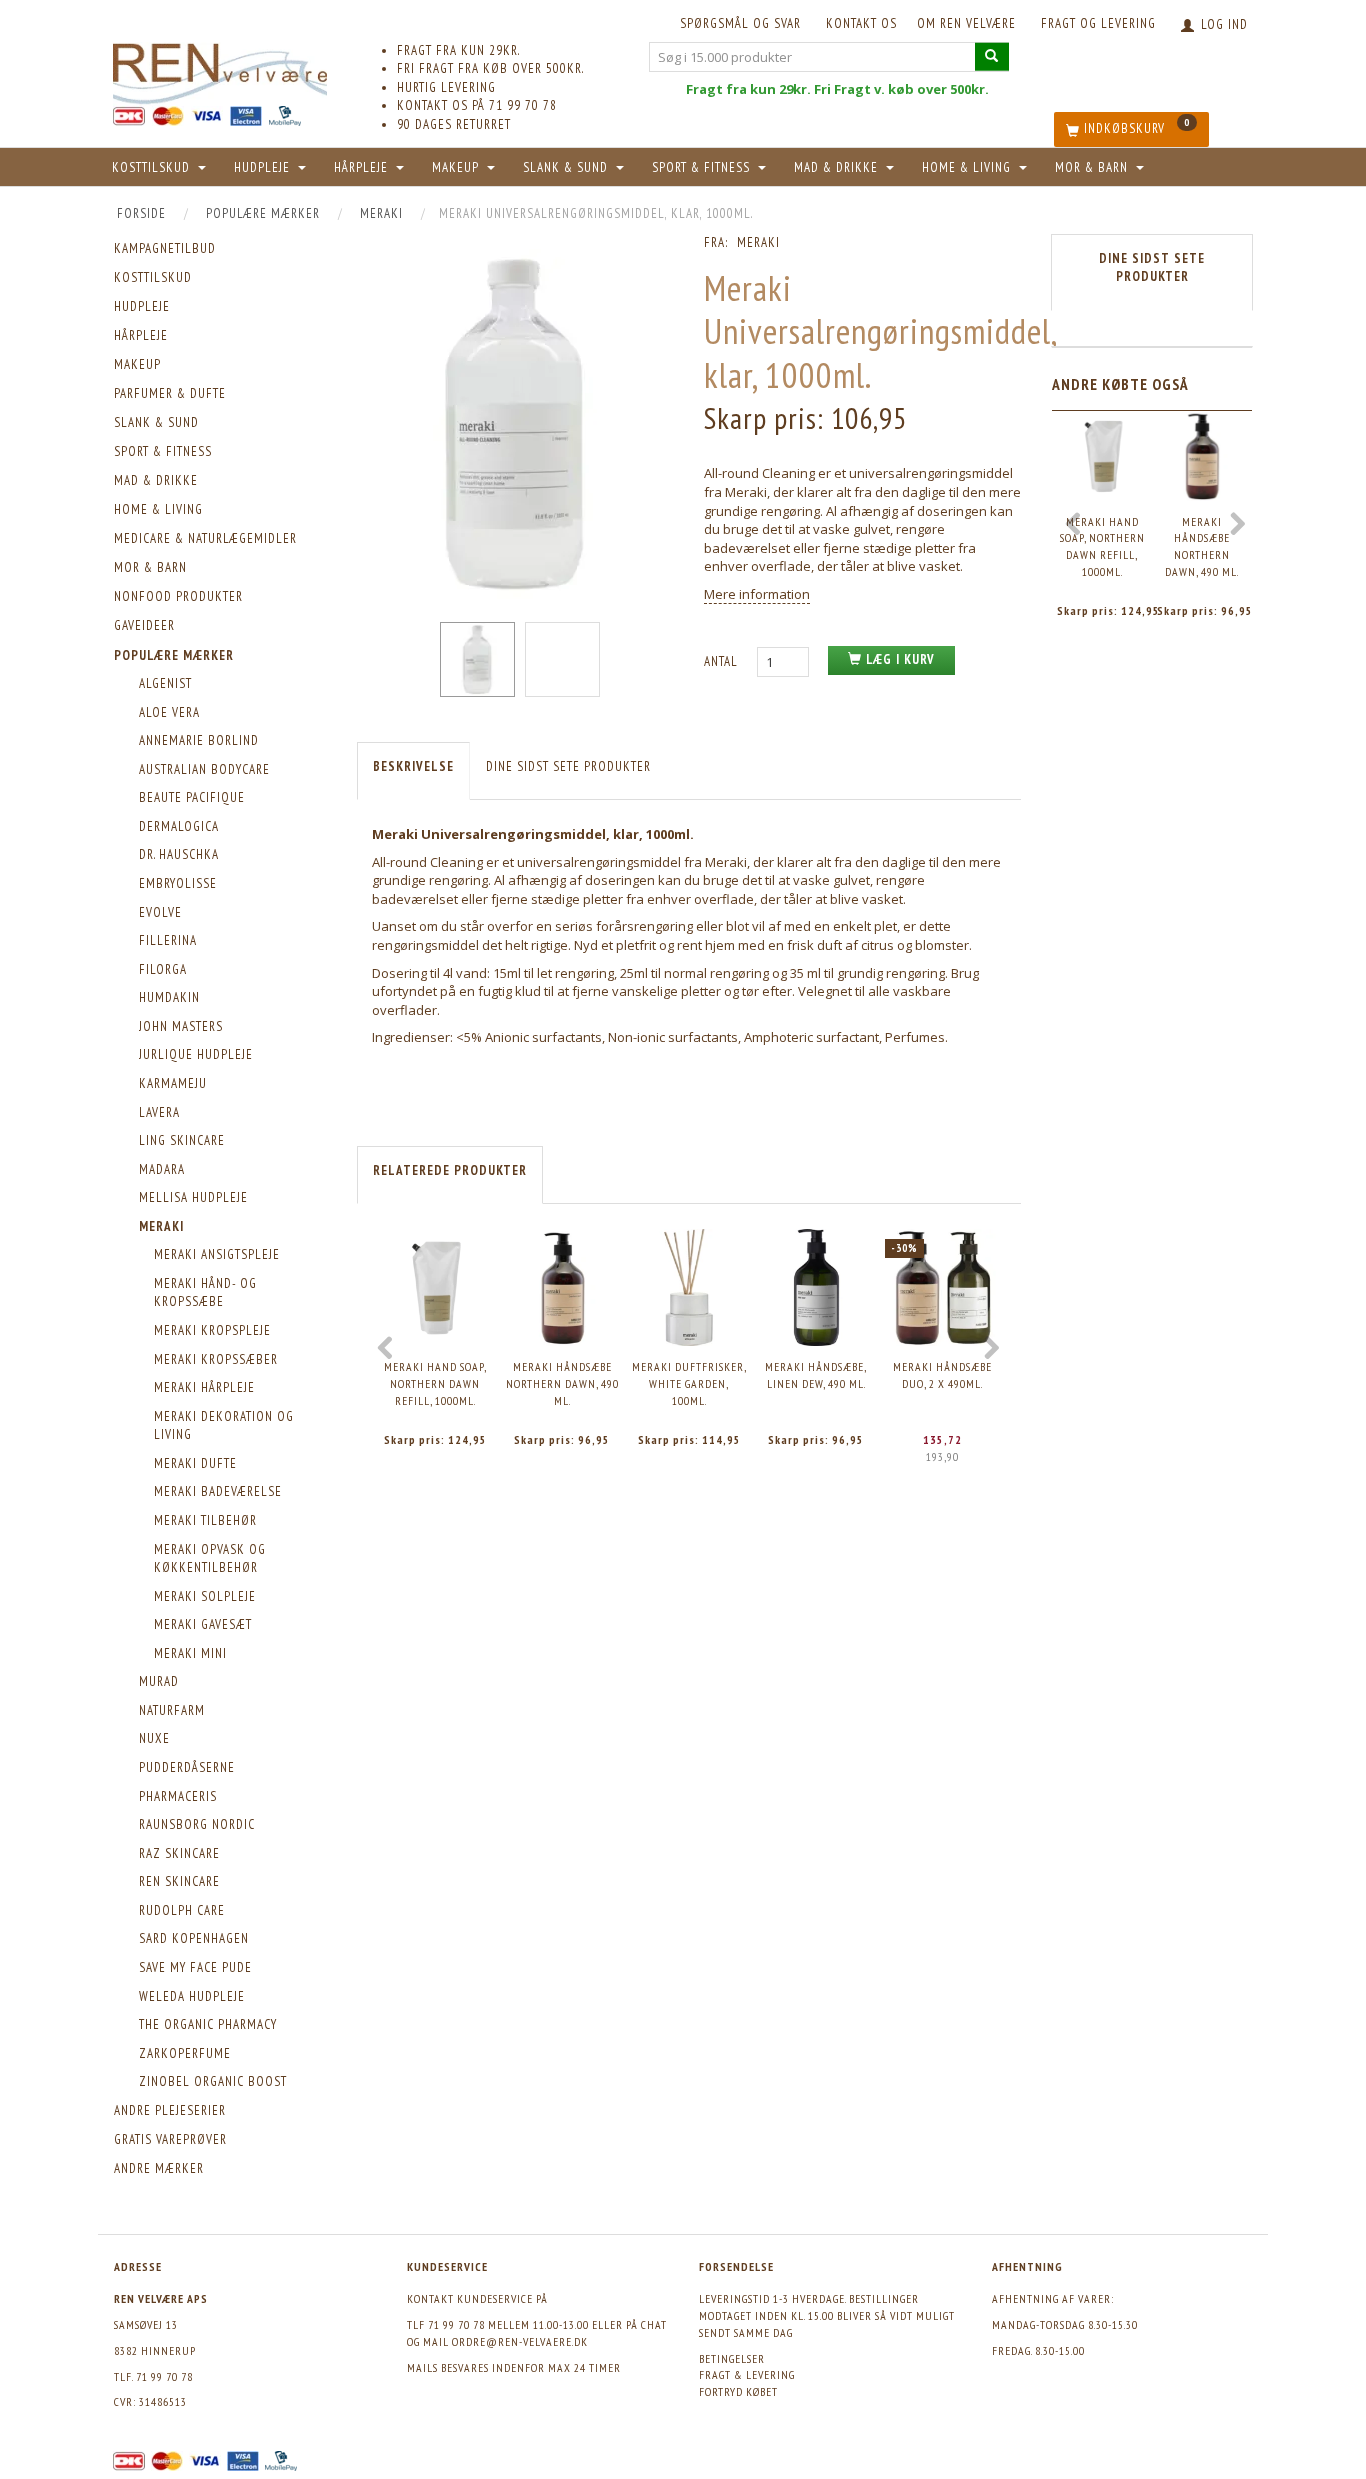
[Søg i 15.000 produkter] (992, 56)
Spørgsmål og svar (740, 23)
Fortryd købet (738, 2391)
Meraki (758, 242)
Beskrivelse (413, 766)
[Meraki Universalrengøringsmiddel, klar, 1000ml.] (515, 424)
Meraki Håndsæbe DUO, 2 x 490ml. (942, 1375)
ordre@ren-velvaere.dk (520, 2341)
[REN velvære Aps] (220, 69)
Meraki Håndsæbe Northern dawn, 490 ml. (562, 1383)
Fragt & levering (747, 2374)
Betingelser (732, 2358)
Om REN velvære (966, 23)
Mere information (757, 594)
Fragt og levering (1098, 23)
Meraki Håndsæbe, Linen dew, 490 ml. (816, 1375)
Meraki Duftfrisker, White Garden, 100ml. (689, 1383)
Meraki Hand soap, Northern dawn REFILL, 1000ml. (435, 1383)
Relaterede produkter (450, 1170)
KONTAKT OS (861, 23)
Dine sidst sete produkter (568, 766)
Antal (723, 661)
